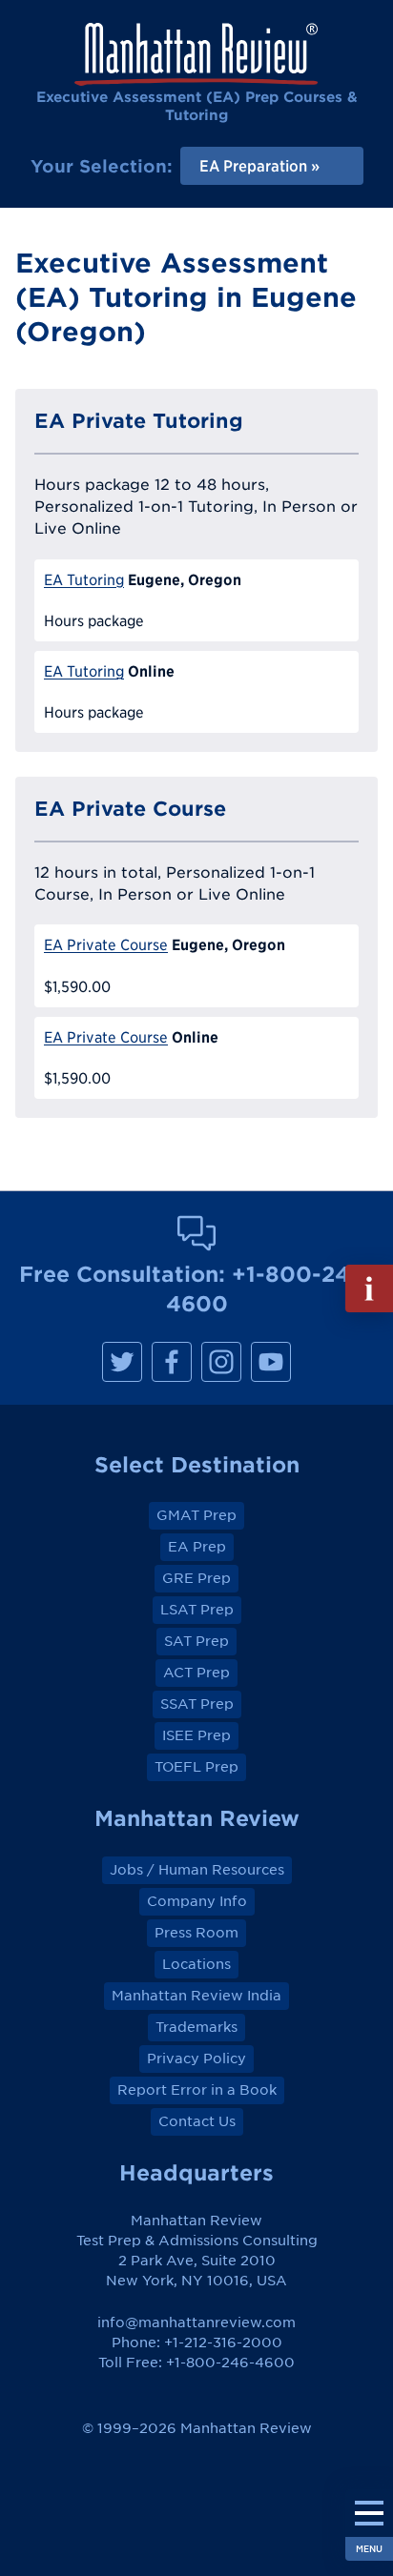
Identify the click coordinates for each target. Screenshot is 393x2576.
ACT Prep (196, 1673)
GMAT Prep (196, 1515)
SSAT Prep (197, 1704)
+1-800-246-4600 (230, 2363)
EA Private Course (106, 945)
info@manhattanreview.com (196, 2322)
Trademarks (196, 2027)
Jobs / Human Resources (197, 1870)
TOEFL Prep (196, 1767)
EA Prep (197, 1547)
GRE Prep (196, 1578)
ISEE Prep (196, 1735)
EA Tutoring (84, 580)
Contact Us (197, 2121)
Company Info (197, 1901)
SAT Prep (196, 1641)
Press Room (196, 1933)
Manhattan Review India (196, 1996)
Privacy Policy (196, 2059)
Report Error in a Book (197, 2090)
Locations (196, 1964)
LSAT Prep (197, 1610)
